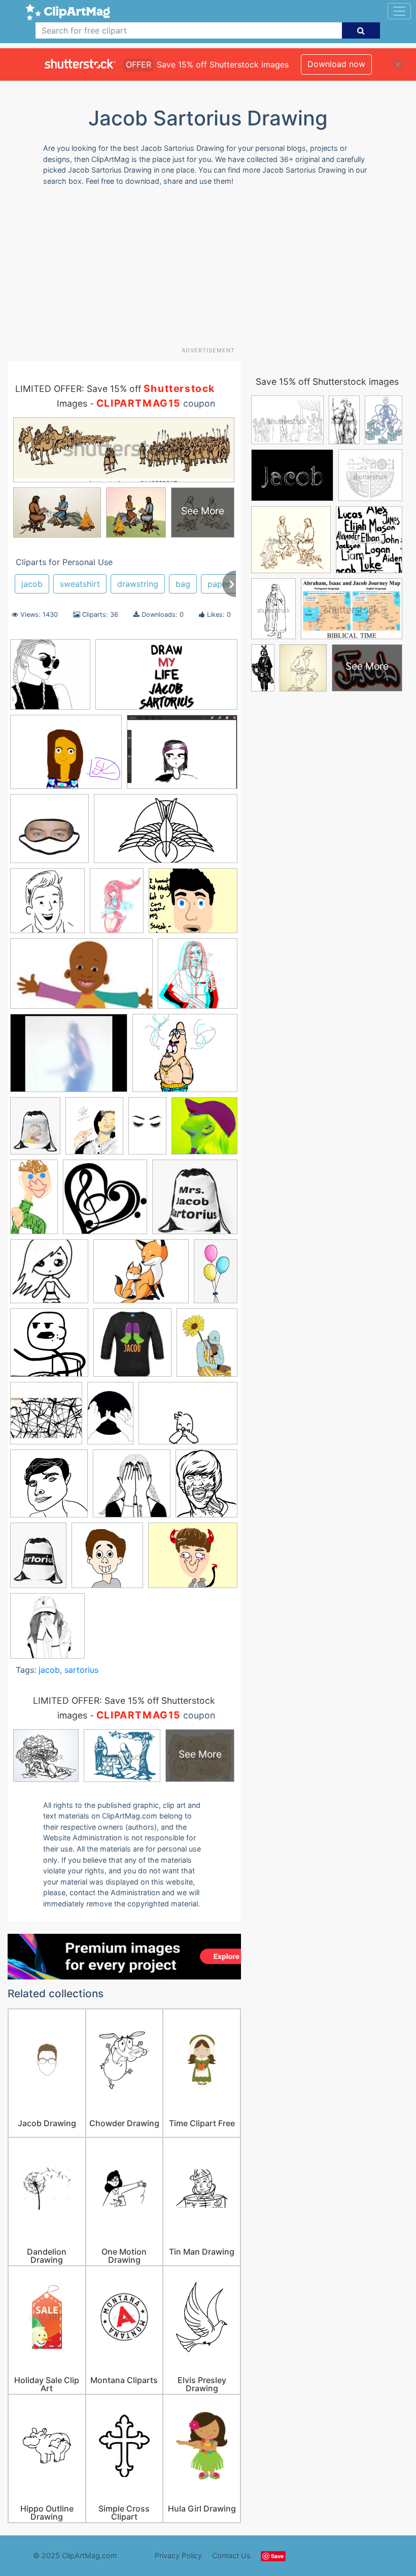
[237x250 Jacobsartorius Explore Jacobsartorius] (107, 1560)
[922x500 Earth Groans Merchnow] (166, 833)
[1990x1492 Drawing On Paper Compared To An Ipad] (66, 757)
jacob (32, 584)
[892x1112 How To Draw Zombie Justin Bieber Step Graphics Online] (206, 1488)
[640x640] (132, 1488)
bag (183, 584)
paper (219, 584)
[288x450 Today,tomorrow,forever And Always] (110, 1418)
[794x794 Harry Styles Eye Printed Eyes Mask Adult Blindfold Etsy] (49, 833)
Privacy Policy (178, 2555)
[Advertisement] (212, 270)
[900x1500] (216, 1275)
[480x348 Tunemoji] (188, 1418)
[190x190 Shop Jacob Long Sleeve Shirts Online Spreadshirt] (132, 1347)
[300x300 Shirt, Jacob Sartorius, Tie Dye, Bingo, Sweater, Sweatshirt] (47, 1630)
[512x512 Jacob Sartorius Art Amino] (198, 978)
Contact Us (231, 2555)
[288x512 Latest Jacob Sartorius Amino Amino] (34, 1202)
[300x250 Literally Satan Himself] (193, 1560)
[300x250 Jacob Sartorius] (193, 905)
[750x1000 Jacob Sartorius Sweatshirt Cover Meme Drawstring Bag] (35, 1130)
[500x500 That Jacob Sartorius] (46, 1418)
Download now (336, 64)
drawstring (138, 584)
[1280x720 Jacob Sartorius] (81, 979)
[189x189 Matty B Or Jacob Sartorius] (105, 1202)
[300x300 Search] (49, 1347)
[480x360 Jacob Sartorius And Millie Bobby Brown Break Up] (69, 1058)
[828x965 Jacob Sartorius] (94, 1131)
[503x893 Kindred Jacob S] (147, 1131)
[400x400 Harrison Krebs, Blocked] (47, 905)
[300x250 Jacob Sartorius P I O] (185, 1058)
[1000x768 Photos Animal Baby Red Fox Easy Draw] (141, 1276)
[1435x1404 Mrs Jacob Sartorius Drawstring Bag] (195, 1201)
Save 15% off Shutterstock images (327, 382)
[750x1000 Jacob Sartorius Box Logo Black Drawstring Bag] (38, 1560)
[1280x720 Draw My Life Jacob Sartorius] (166, 679)
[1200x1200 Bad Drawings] (49, 1488)
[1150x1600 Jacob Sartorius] (117, 905)
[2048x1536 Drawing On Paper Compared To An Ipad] (182, 756)
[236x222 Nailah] (49, 1276)
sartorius (81, 1670)
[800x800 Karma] (204, 1130)
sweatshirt (80, 584)
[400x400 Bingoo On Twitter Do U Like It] (50, 679)
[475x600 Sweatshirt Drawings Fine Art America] (207, 1347)
